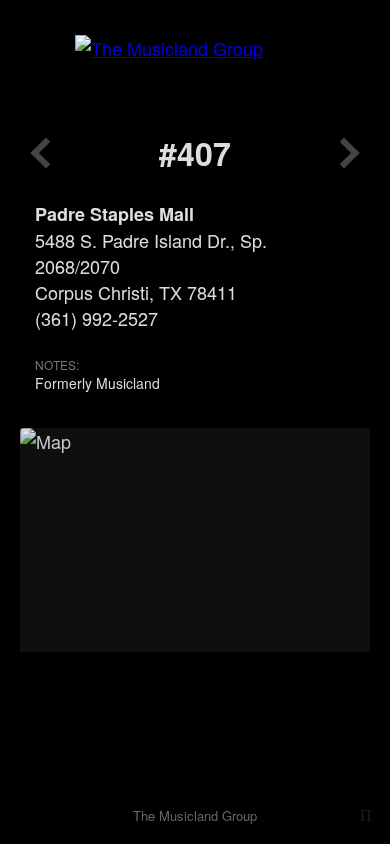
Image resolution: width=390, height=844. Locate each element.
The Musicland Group (195, 815)
